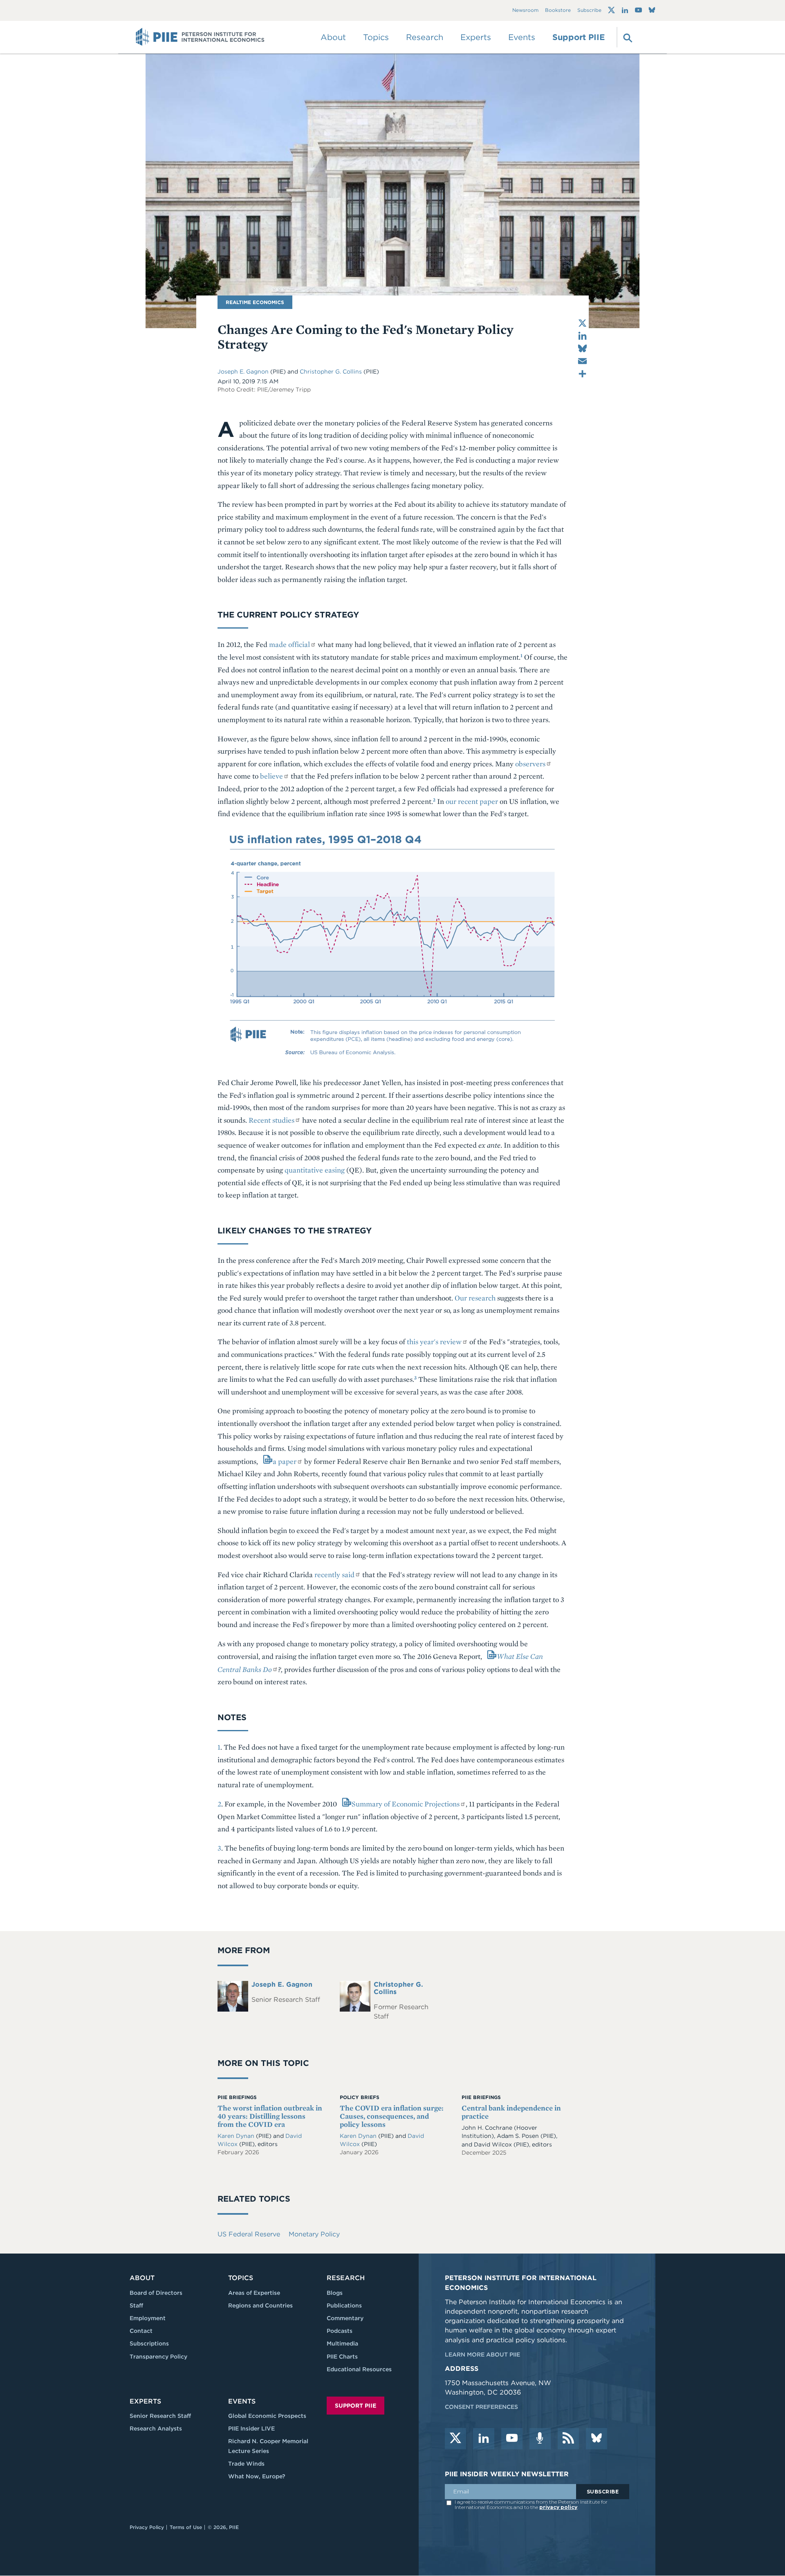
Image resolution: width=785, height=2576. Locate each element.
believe (271, 776)
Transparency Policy (158, 2357)
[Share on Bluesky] (582, 348)
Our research (475, 1298)
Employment (148, 2318)
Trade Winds (246, 2464)
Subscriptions (149, 2343)
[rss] (568, 2439)
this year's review (434, 1342)
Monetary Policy (314, 2234)
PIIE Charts (342, 2357)
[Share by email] (582, 361)
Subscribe (589, 10)
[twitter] (455, 2439)
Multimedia (342, 2343)
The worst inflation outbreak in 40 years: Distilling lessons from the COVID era (270, 2116)
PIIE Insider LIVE (251, 2428)
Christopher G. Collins (331, 372)
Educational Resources (359, 2369)
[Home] (200, 37)
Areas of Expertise (254, 2293)
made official (289, 644)
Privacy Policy (147, 2527)
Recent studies (271, 1120)
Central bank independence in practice (511, 2112)
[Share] (582, 374)
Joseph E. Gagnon (243, 372)
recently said (334, 1574)
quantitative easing (315, 1170)
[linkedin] (484, 2439)
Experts (145, 2401)
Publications (344, 2305)
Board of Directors (156, 2293)
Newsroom (525, 10)
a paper (285, 1461)
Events (522, 37)
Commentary (345, 2318)
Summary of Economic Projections (406, 1804)
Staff (136, 2305)
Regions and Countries (260, 2305)
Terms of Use (186, 2527)
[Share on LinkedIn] (582, 336)
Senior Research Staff (160, 2416)
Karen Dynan (236, 2136)
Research (346, 2278)
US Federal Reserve (249, 2234)
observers (530, 764)
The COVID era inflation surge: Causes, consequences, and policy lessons (392, 2116)
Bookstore (558, 10)
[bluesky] (597, 2439)
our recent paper (472, 801)
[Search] (627, 37)
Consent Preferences (481, 2407)
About (142, 2278)
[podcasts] (540, 2439)
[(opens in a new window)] (611, 10)
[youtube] (512, 2439)
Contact (141, 2331)
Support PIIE (579, 37)
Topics (241, 2278)
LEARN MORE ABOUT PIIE (482, 2354)
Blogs (335, 2293)
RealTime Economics (255, 302)
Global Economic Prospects (267, 2416)
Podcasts (340, 2331)
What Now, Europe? (257, 2476)
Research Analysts (156, 2428)
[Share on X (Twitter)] (582, 323)
